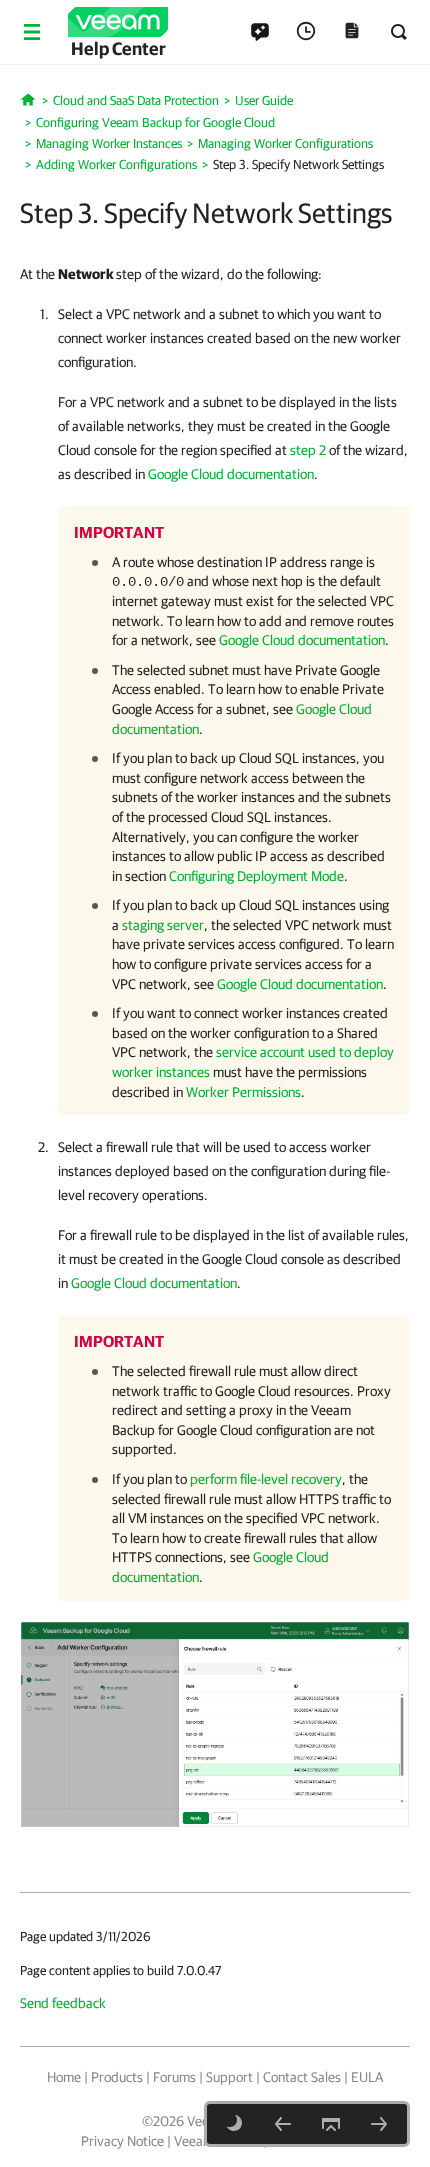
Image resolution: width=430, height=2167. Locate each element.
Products (117, 2077)
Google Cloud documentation (231, 474)
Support (229, 2077)
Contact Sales (302, 2077)
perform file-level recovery (266, 1479)
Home (64, 2077)
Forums (174, 2077)
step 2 (308, 450)
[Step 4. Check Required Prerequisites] (379, 2124)
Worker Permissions (243, 1092)
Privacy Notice (122, 2141)
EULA (367, 2077)
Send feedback (63, 2003)
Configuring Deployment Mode (256, 876)
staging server (163, 925)
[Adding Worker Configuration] (215, 1723)
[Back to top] (331, 2124)
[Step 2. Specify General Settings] (283, 2124)
